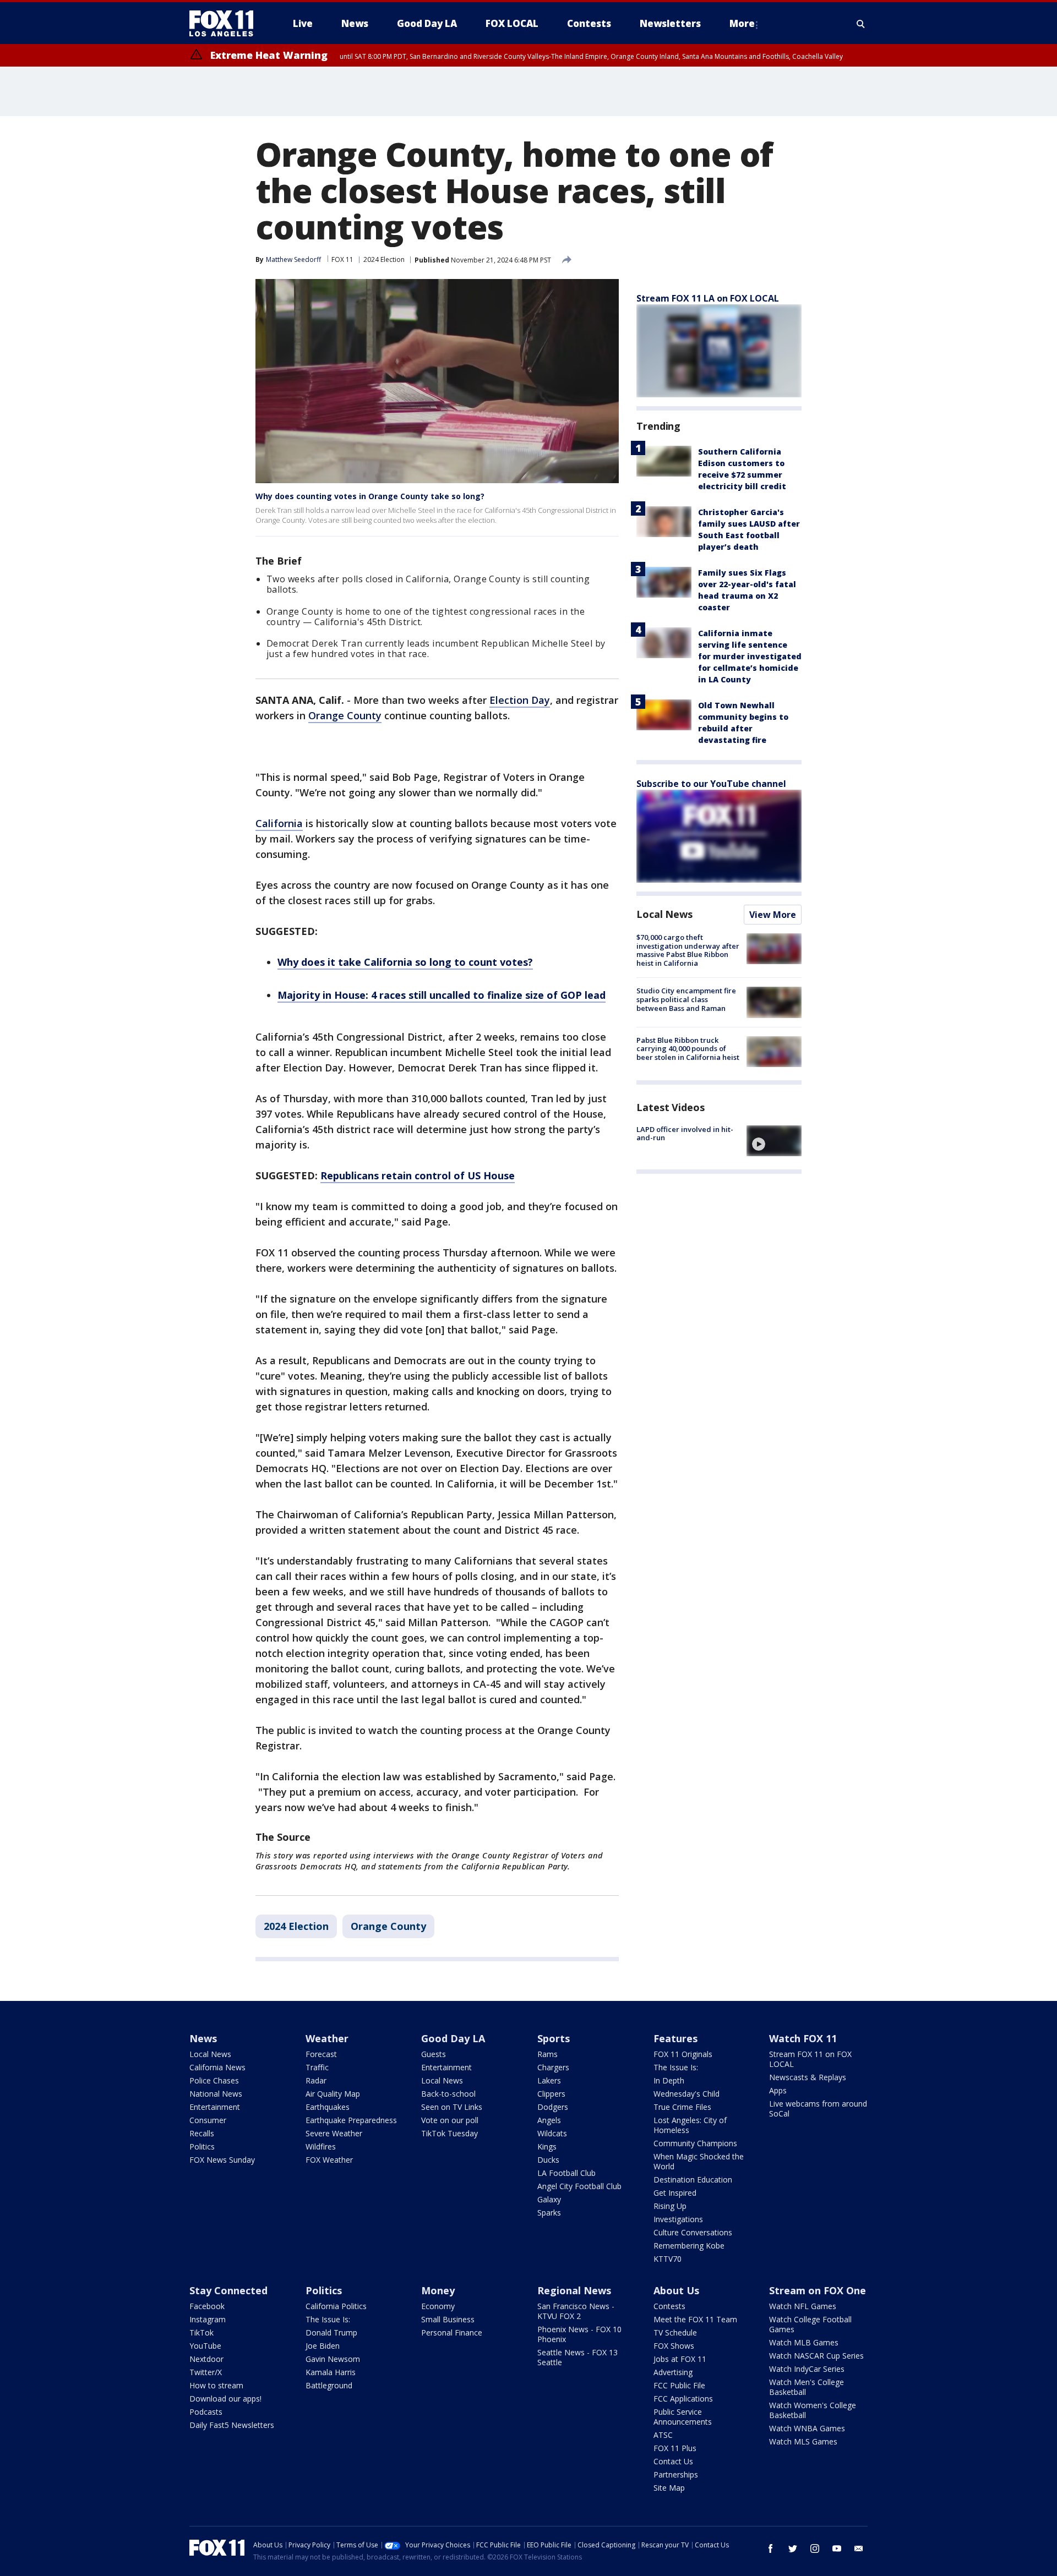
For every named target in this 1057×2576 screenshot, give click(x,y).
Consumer (208, 2120)
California (279, 823)
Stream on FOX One (818, 2290)
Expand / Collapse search (861, 24)
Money (438, 2290)
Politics (202, 2146)
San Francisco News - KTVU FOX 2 (576, 2311)
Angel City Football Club (579, 2186)
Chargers (553, 2067)
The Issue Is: (676, 2067)
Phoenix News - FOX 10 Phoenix (579, 2334)
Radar (316, 2080)
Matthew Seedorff (293, 259)
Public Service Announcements (683, 2417)
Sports (554, 2038)
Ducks (548, 2160)
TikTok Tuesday (450, 2133)
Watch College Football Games (810, 2324)
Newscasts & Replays (808, 2077)
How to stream (216, 2385)
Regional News (574, 2290)
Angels (549, 2120)
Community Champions (695, 2143)
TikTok (201, 2332)
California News (217, 2067)
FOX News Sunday (222, 2160)
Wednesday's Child (686, 2094)
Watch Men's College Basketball (807, 2387)
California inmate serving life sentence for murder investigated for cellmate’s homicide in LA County (750, 656)
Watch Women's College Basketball (813, 2410)
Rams (547, 2054)
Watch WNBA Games (807, 2428)
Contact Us (673, 2461)
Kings (547, 2146)
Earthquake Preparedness (351, 2120)
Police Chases (214, 2080)
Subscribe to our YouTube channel (711, 784)
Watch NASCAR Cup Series (816, 2356)
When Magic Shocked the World (699, 2161)
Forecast (321, 2054)
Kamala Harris (331, 2372)
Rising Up (670, 2206)
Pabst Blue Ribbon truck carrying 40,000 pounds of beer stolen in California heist (688, 1049)
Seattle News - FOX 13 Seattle (577, 2357)
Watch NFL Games (803, 2306)
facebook (771, 2548)
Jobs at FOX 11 (680, 2359)
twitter (793, 2548)
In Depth (669, 2080)
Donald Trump (331, 2332)
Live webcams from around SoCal (818, 2109)
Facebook (207, 2306)
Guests (434, 2054)
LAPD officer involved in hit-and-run (685, 1134)
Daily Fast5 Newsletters (232, 2425)
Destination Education (693, 2180)
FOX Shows (674, 2346)
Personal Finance (452, 2332)
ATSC (663, 2435)
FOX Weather (329, 2160)
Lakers (549, 2080)
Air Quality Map (333, 2094)
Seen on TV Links (452, 2107)
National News (216, 2094)
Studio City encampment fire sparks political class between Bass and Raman (686, 999)
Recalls (202, 2133)
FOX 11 (342, 259)
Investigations (678, 2219)
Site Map (669, 2488)
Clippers (551, 2094)
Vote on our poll (450, 2120)
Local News (664, 914)
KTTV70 (668, 2259)
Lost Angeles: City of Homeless (690, 2125)
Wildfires (321, 2146)
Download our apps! (225, 2399)
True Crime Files (682, 2107)
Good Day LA (453, 2038)
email (859, 2548)
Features (675, 2038)
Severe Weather (334, 2133)
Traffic (317, 2067)
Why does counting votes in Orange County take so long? (370, 496)
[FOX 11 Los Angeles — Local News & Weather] (226, 24)
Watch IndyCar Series (807, 2369)
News (203, 2038)
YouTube (205, 2346)
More (742, 23)
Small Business (448, 2319)
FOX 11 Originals (683, 2054)
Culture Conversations (693, 2232)
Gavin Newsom (333, 2359)
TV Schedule (675, 2332)
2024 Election (384, 259)
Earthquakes (328, 2107)
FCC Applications (683, 2399)
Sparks (549, 2213)
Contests (669, 2306)
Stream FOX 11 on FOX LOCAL (810, 2059)
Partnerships (676, 2474)
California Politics (336, 2306)
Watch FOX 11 (803, 2038)
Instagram (208, 2319)
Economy (438, 2306)
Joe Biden (323, 2346)
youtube (837, 2548)
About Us (676, 2290)
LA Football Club (566, 2173)
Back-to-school (448, 2094)
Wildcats (552, 2133)
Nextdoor (206, 2359)
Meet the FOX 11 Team (695, 2319)
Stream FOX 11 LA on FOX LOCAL (708, 298)
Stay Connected (228, 2290)
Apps (778, 2090)
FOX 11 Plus (675, 2448)
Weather (327, 2038)
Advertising (673, 2372)
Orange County (345, 715)
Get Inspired (675, 2193)
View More (773, 915)
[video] (774, 1141)
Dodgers (553, 2107)
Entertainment (215, 2107)
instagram (815, 2548)
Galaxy (549, 2199)
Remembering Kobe (689, 2246)
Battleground (329, 2385)
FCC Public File (679, 2385)
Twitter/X (206, 2372)
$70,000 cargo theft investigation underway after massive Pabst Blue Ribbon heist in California (688, 950)
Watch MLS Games (803, 2441)
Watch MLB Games (804, 2342)
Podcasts (206, 2412)
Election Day (520, 700)
